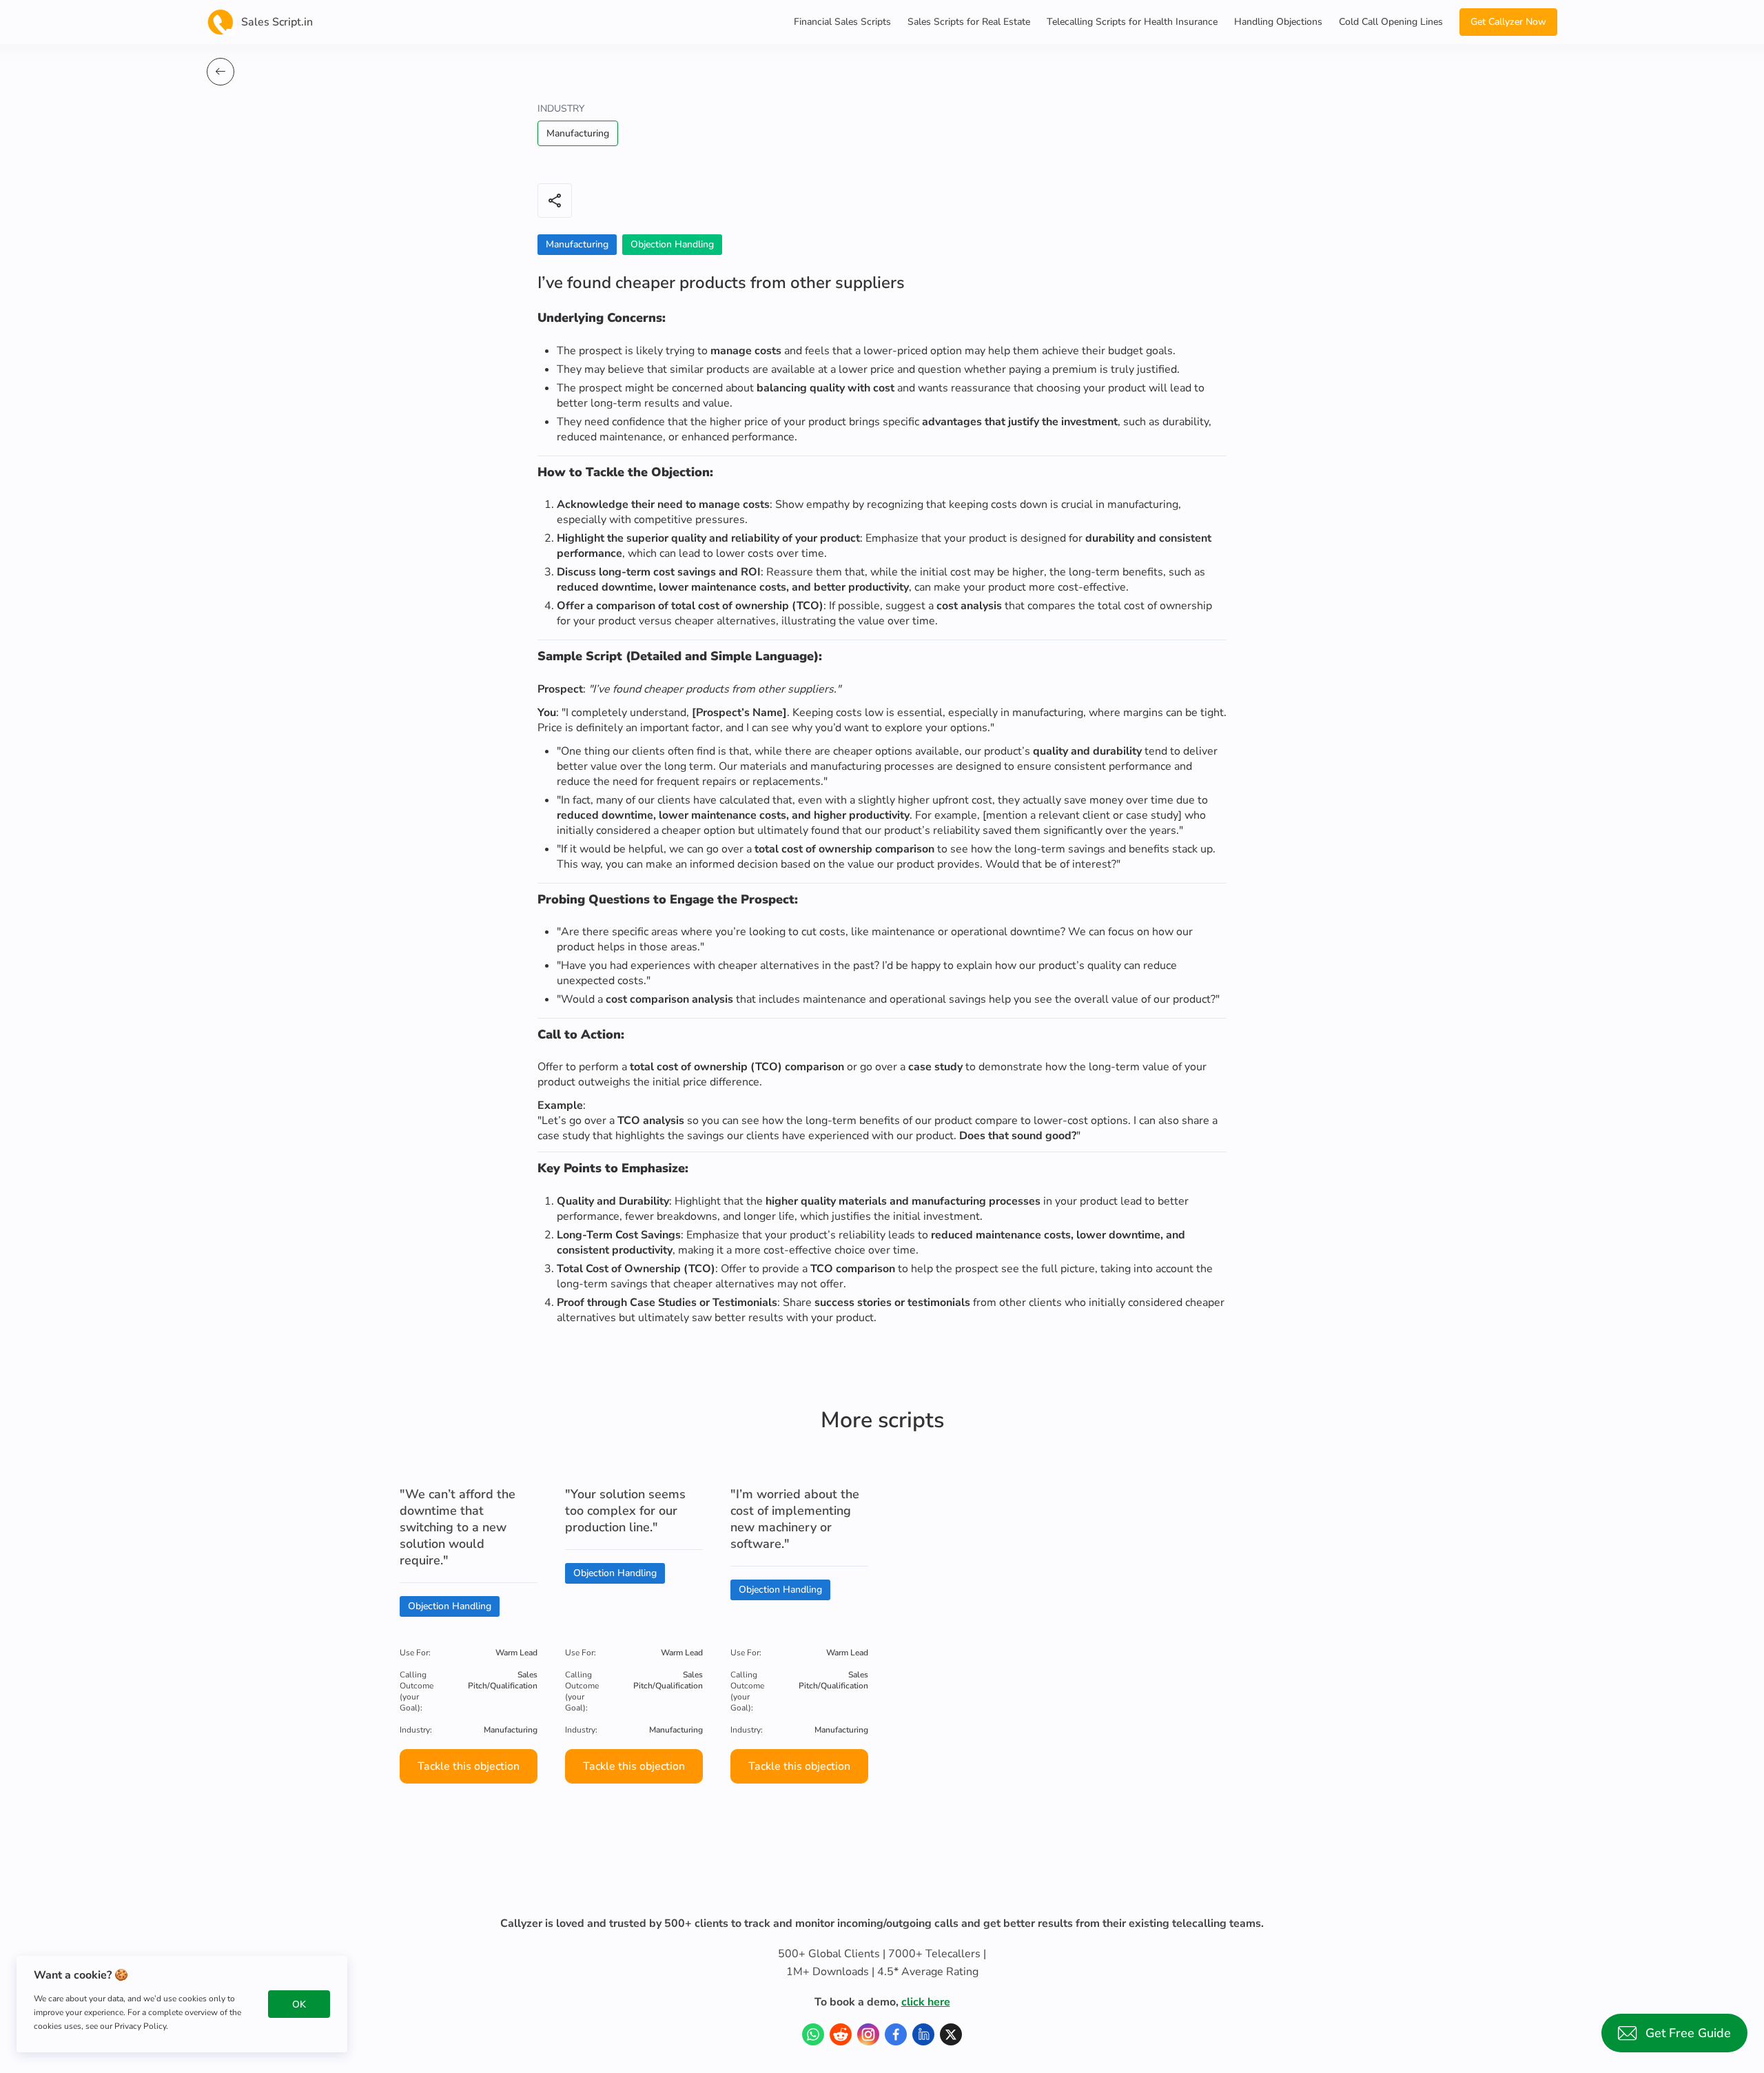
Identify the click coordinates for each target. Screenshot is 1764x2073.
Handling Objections (1278, 22)
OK (299, 2004)
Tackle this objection (469, 1766)
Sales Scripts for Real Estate (969, 22)
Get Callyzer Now (1508, 22)
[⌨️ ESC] (220, 72)
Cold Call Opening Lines (1391, 22)
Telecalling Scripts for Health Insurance (1132, 22)
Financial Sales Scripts (842, 22)
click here (926, 2002)
